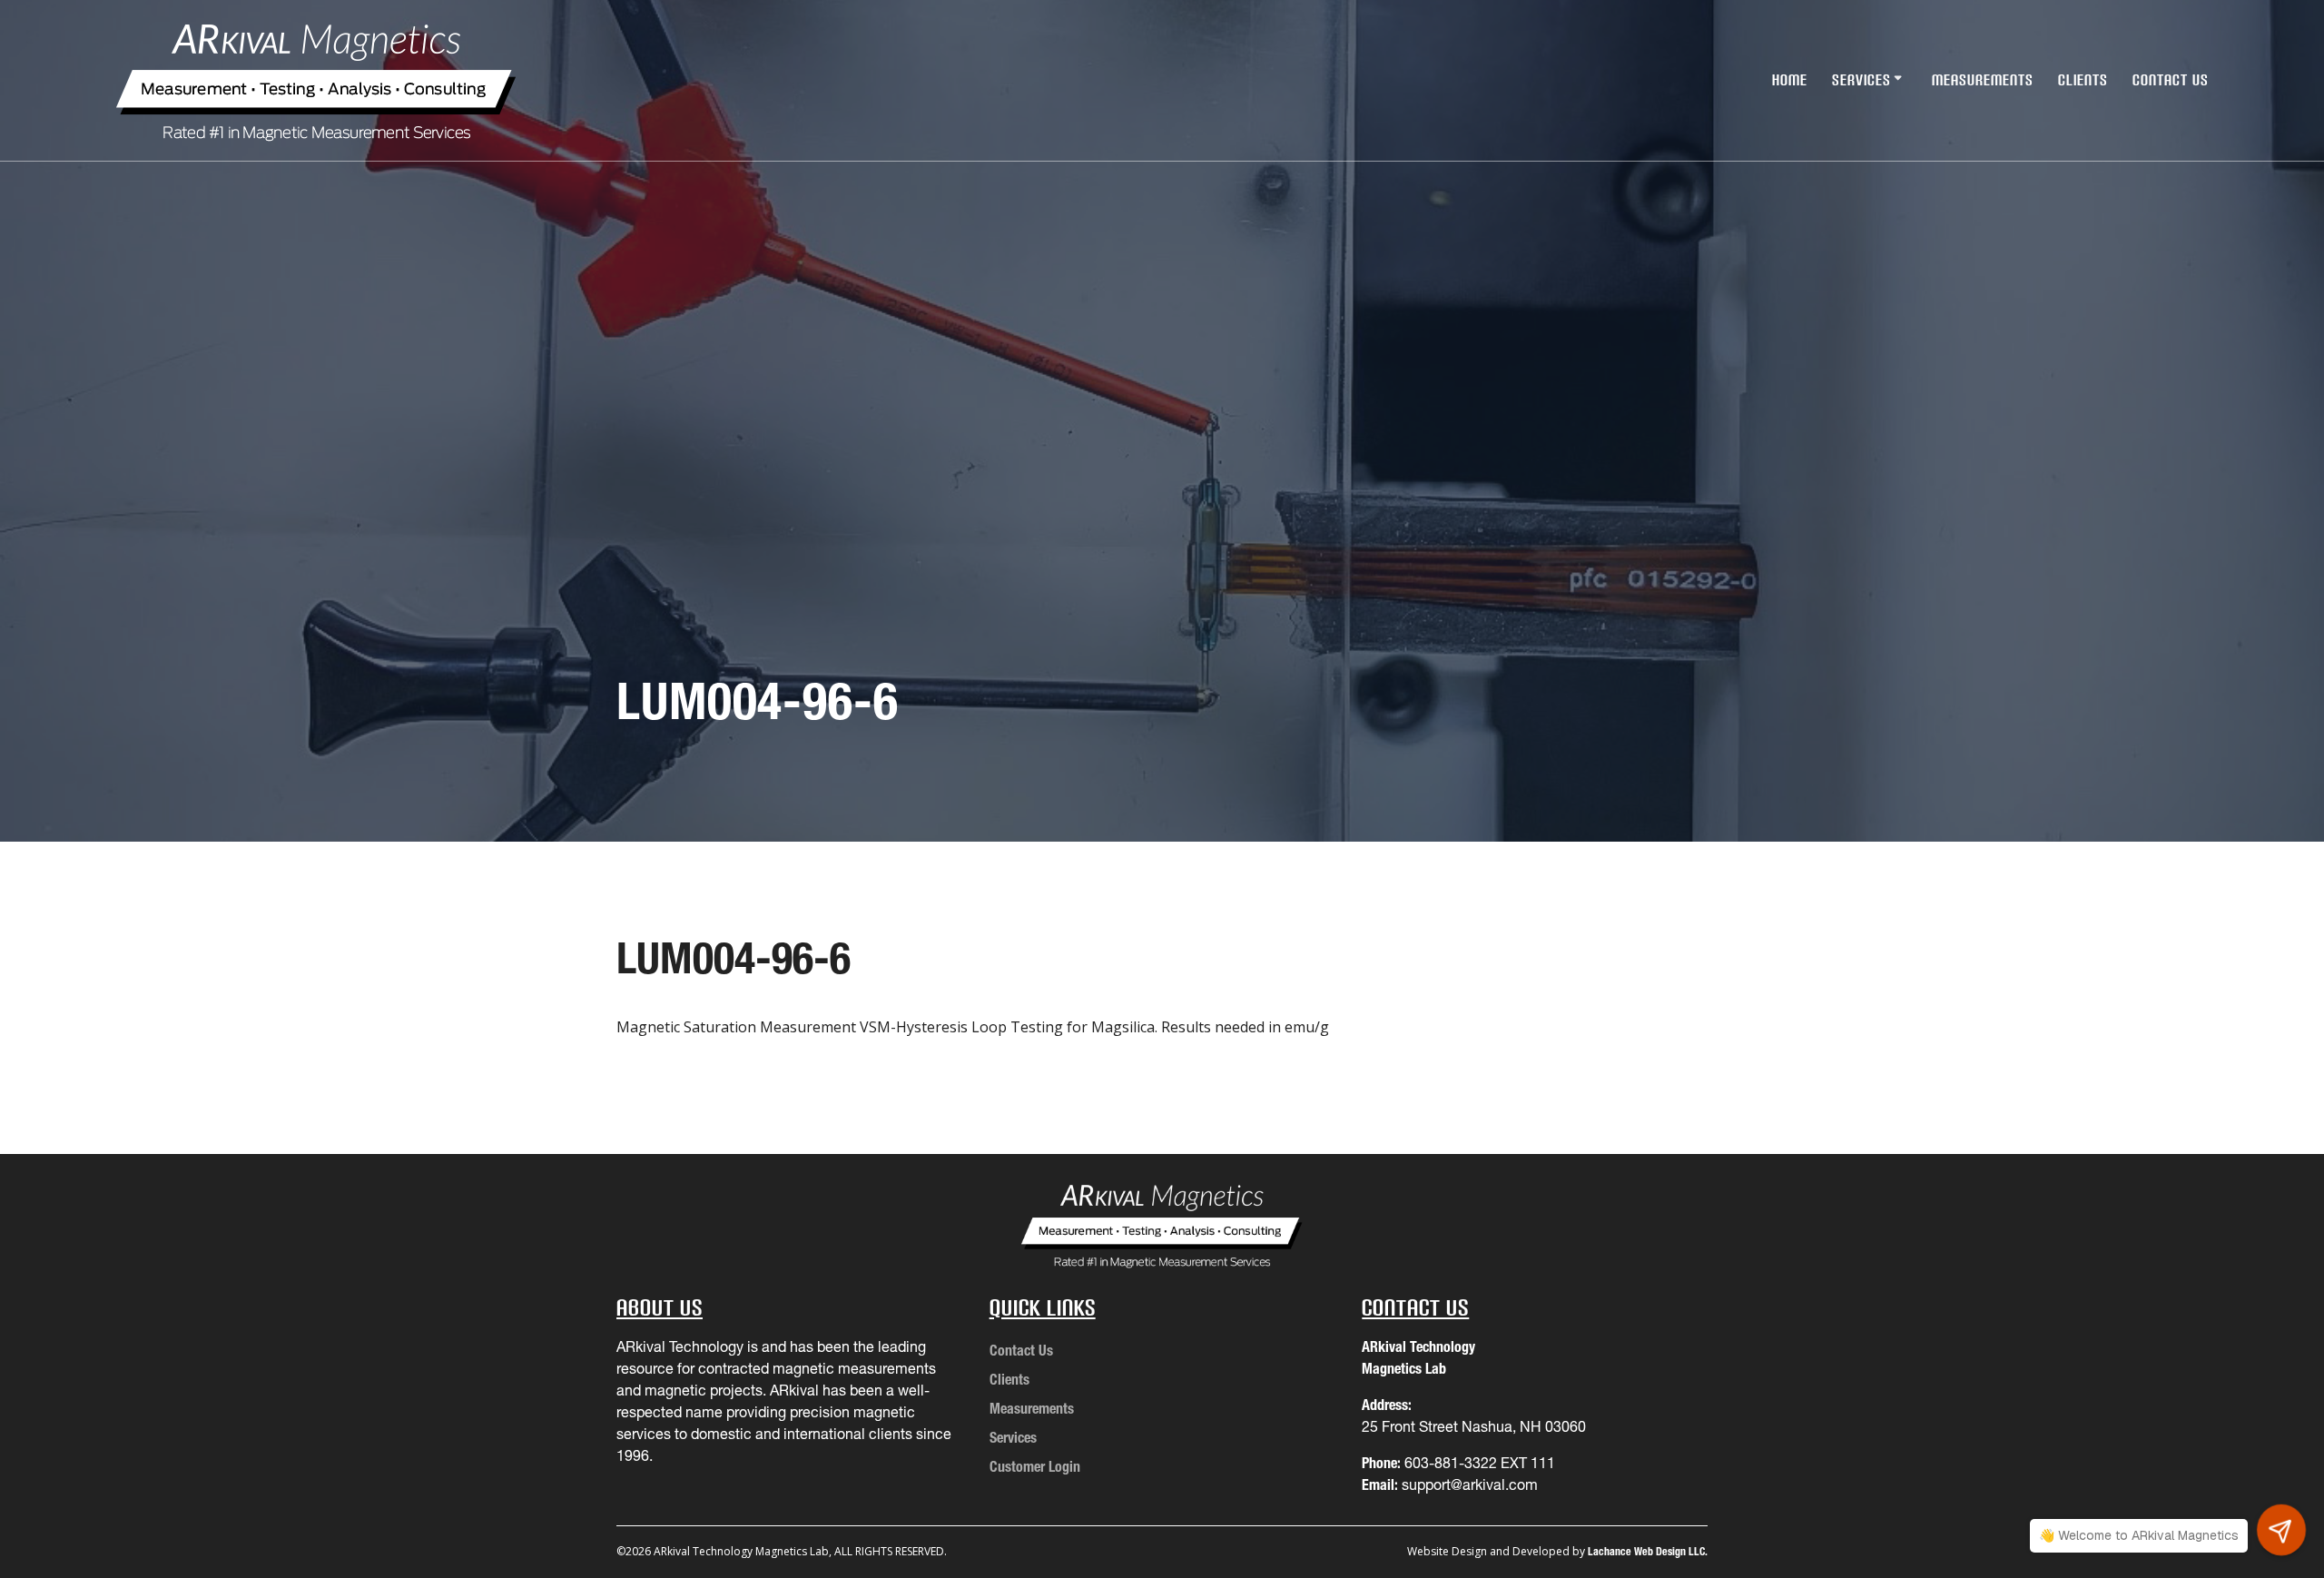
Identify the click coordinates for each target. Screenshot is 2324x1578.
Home (1790, 80)
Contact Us (2171, 80)
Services (1861, 80)
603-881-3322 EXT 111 (1480, 1463)
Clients (2083, 80)
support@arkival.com (1470, 1484)
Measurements (1983, 80)
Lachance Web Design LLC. (1648, 1551)
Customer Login (1035, 1466)
